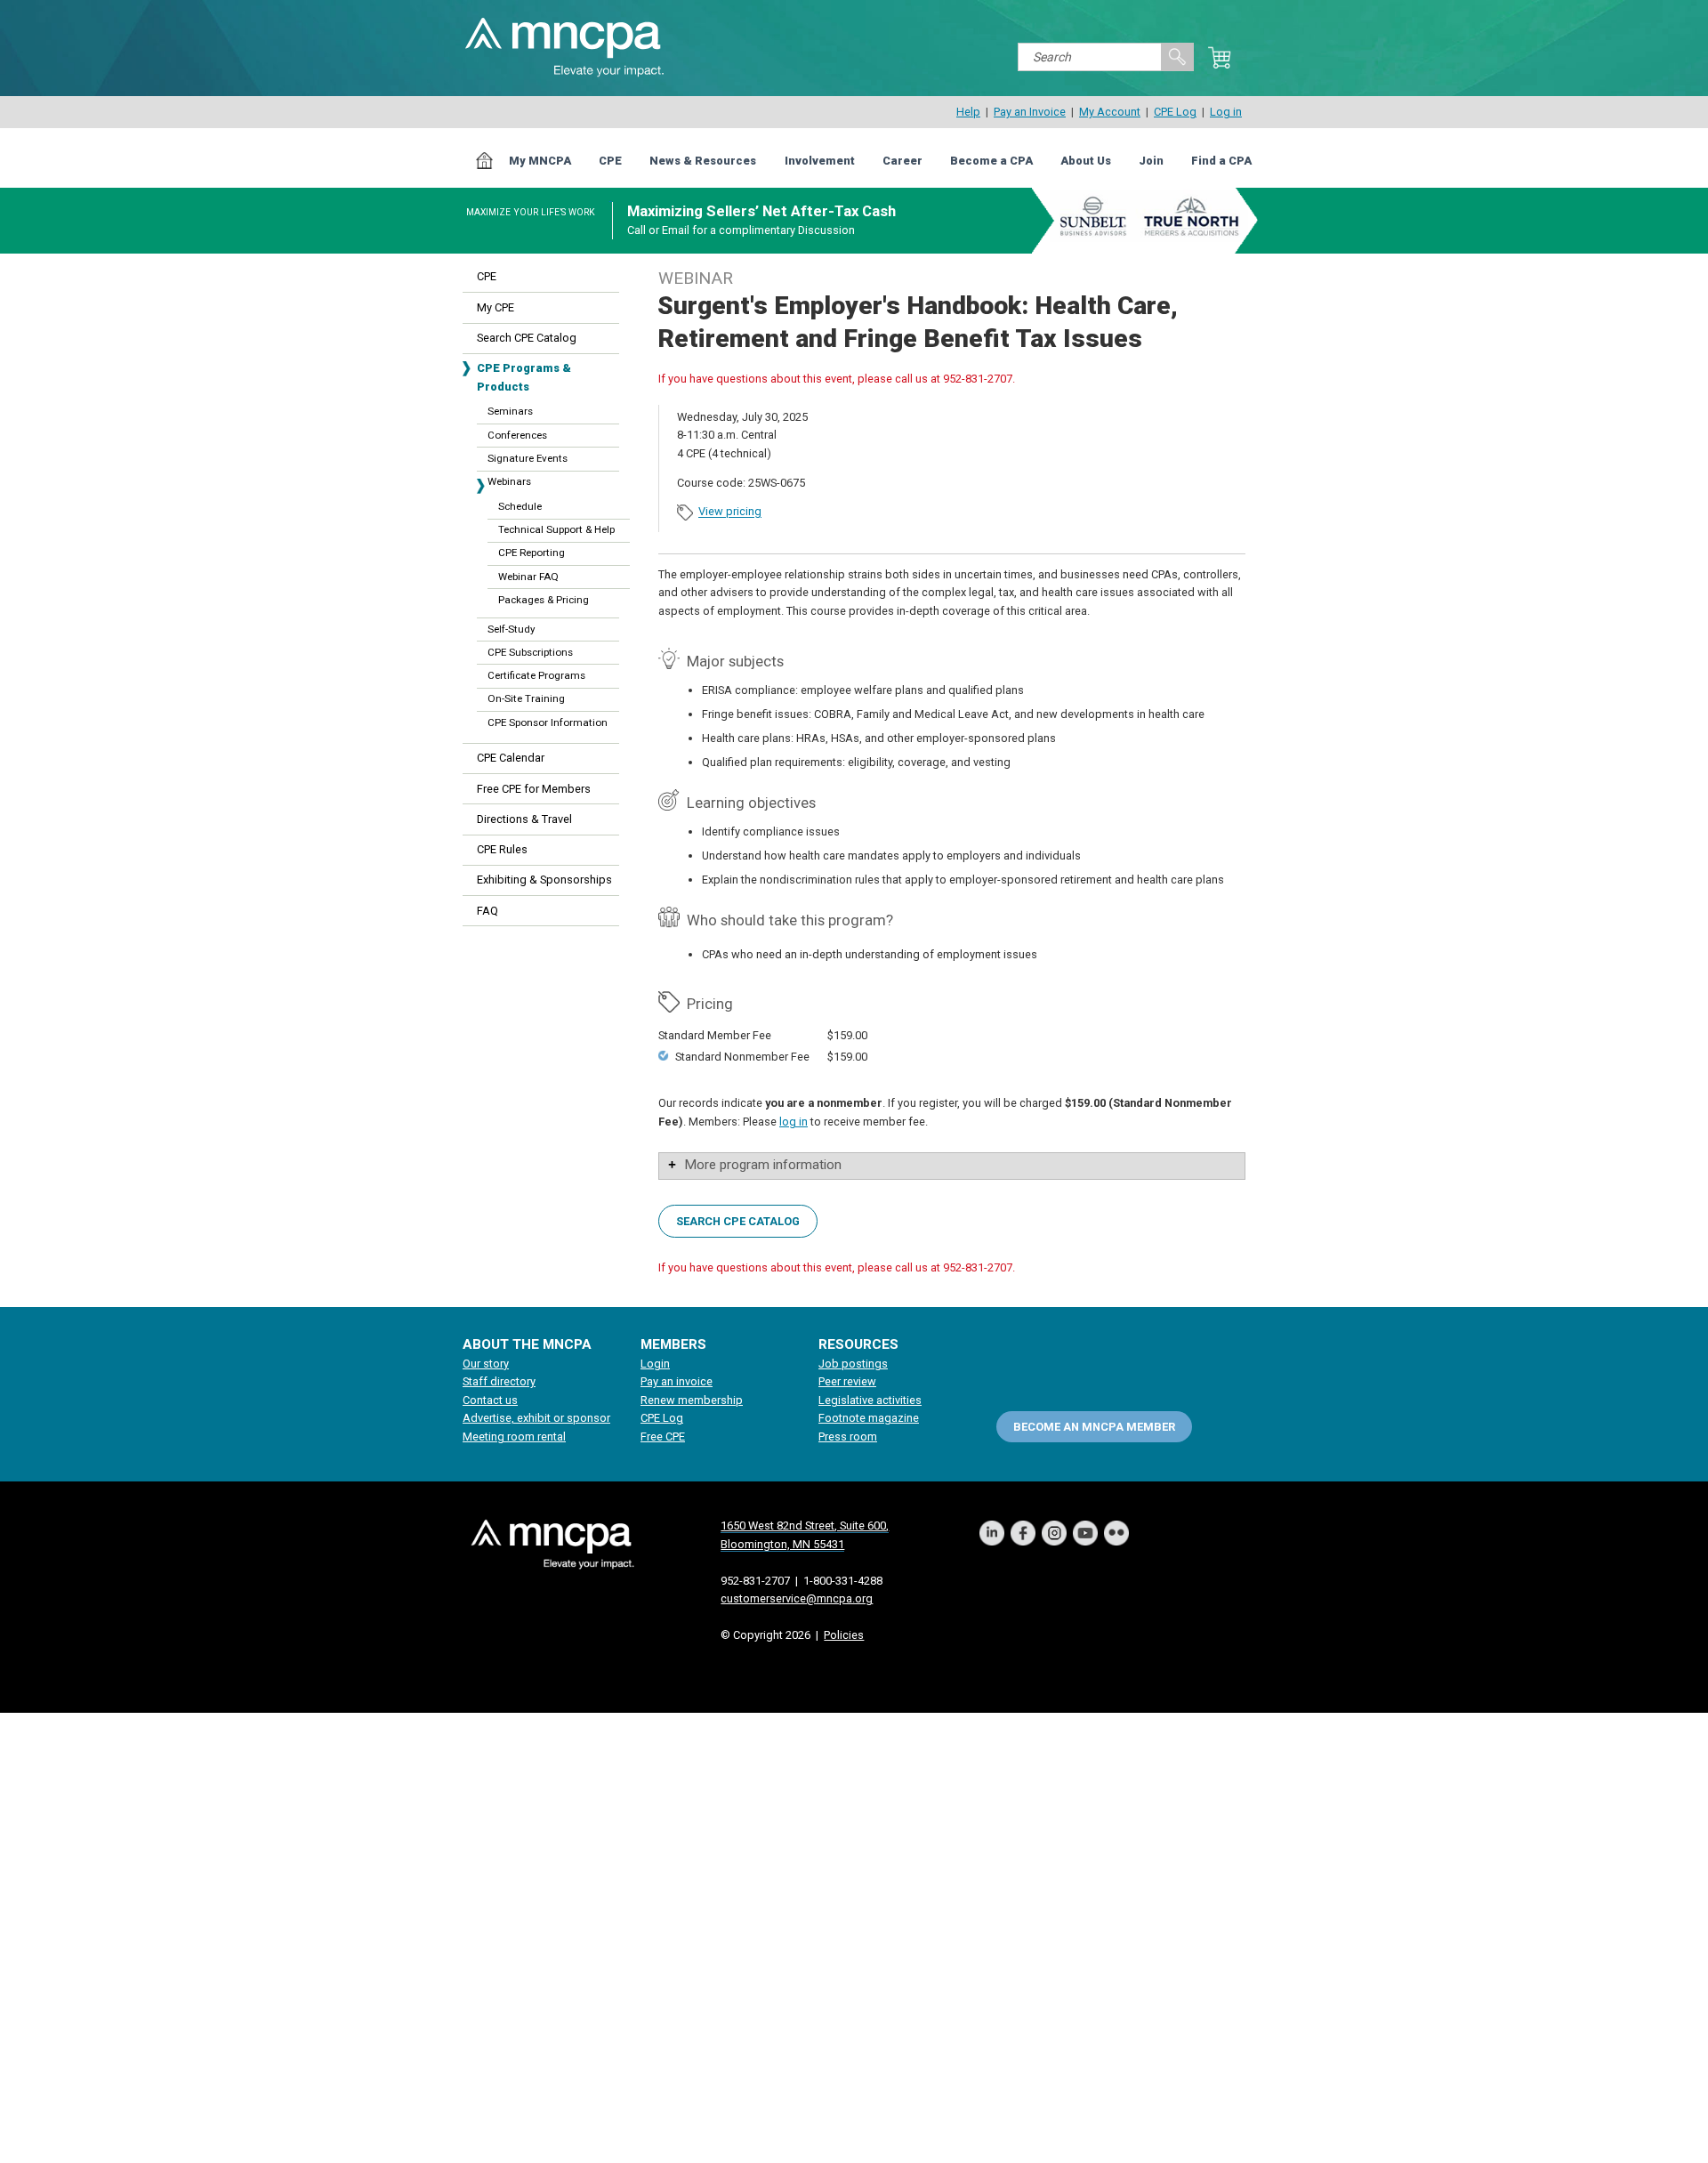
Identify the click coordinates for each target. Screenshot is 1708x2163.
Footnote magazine (869, 1418)
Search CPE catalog (738, 1220)
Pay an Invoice (1030, 112)
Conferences (517, 435)
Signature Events (528, 458)
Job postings (853, 1364)
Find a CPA (1221, 161)
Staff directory (499, 1381)
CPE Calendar (511, 758)
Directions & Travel (524, 819)
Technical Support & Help (556, 529)
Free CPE (663, 1437)
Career (902, 161)
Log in (1226, 112)
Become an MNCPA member (1094, 1426)
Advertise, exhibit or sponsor (536, 1418)
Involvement (820, 161)
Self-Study (511, 629)
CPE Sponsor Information (548, 722)
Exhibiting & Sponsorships (544, 880)
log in (794, 1122)
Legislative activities (870, 1400)
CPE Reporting (532, 553)
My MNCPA (540, 161)
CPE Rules (502, 849)
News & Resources (703, 161)
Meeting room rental (514, 1437)
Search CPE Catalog (527, 338)
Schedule (520, 506)
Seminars (510, 411)
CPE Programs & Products (524, 377)
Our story (486, 1364)
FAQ (487, 911)
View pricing (730, 512)
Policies (844, 1635)
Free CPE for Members (534, 789)
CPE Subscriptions (530, 652)
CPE (610, 161)
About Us (1086, 161)
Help (968, 112)
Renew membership (692, 1400)
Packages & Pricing (544, 600)
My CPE (495, 307)
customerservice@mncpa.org (797, 1598)
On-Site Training (526, 698)
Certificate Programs (536, 675)
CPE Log (1175, 112)
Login (655, 1364)
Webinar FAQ (528, 577)
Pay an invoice (677, 1381)
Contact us (490, 1400)
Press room (848, 1437)
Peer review (847, 1381)
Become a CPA (991, 161)
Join (1151, 161)
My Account (1110, 112)
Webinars (509, 481)
